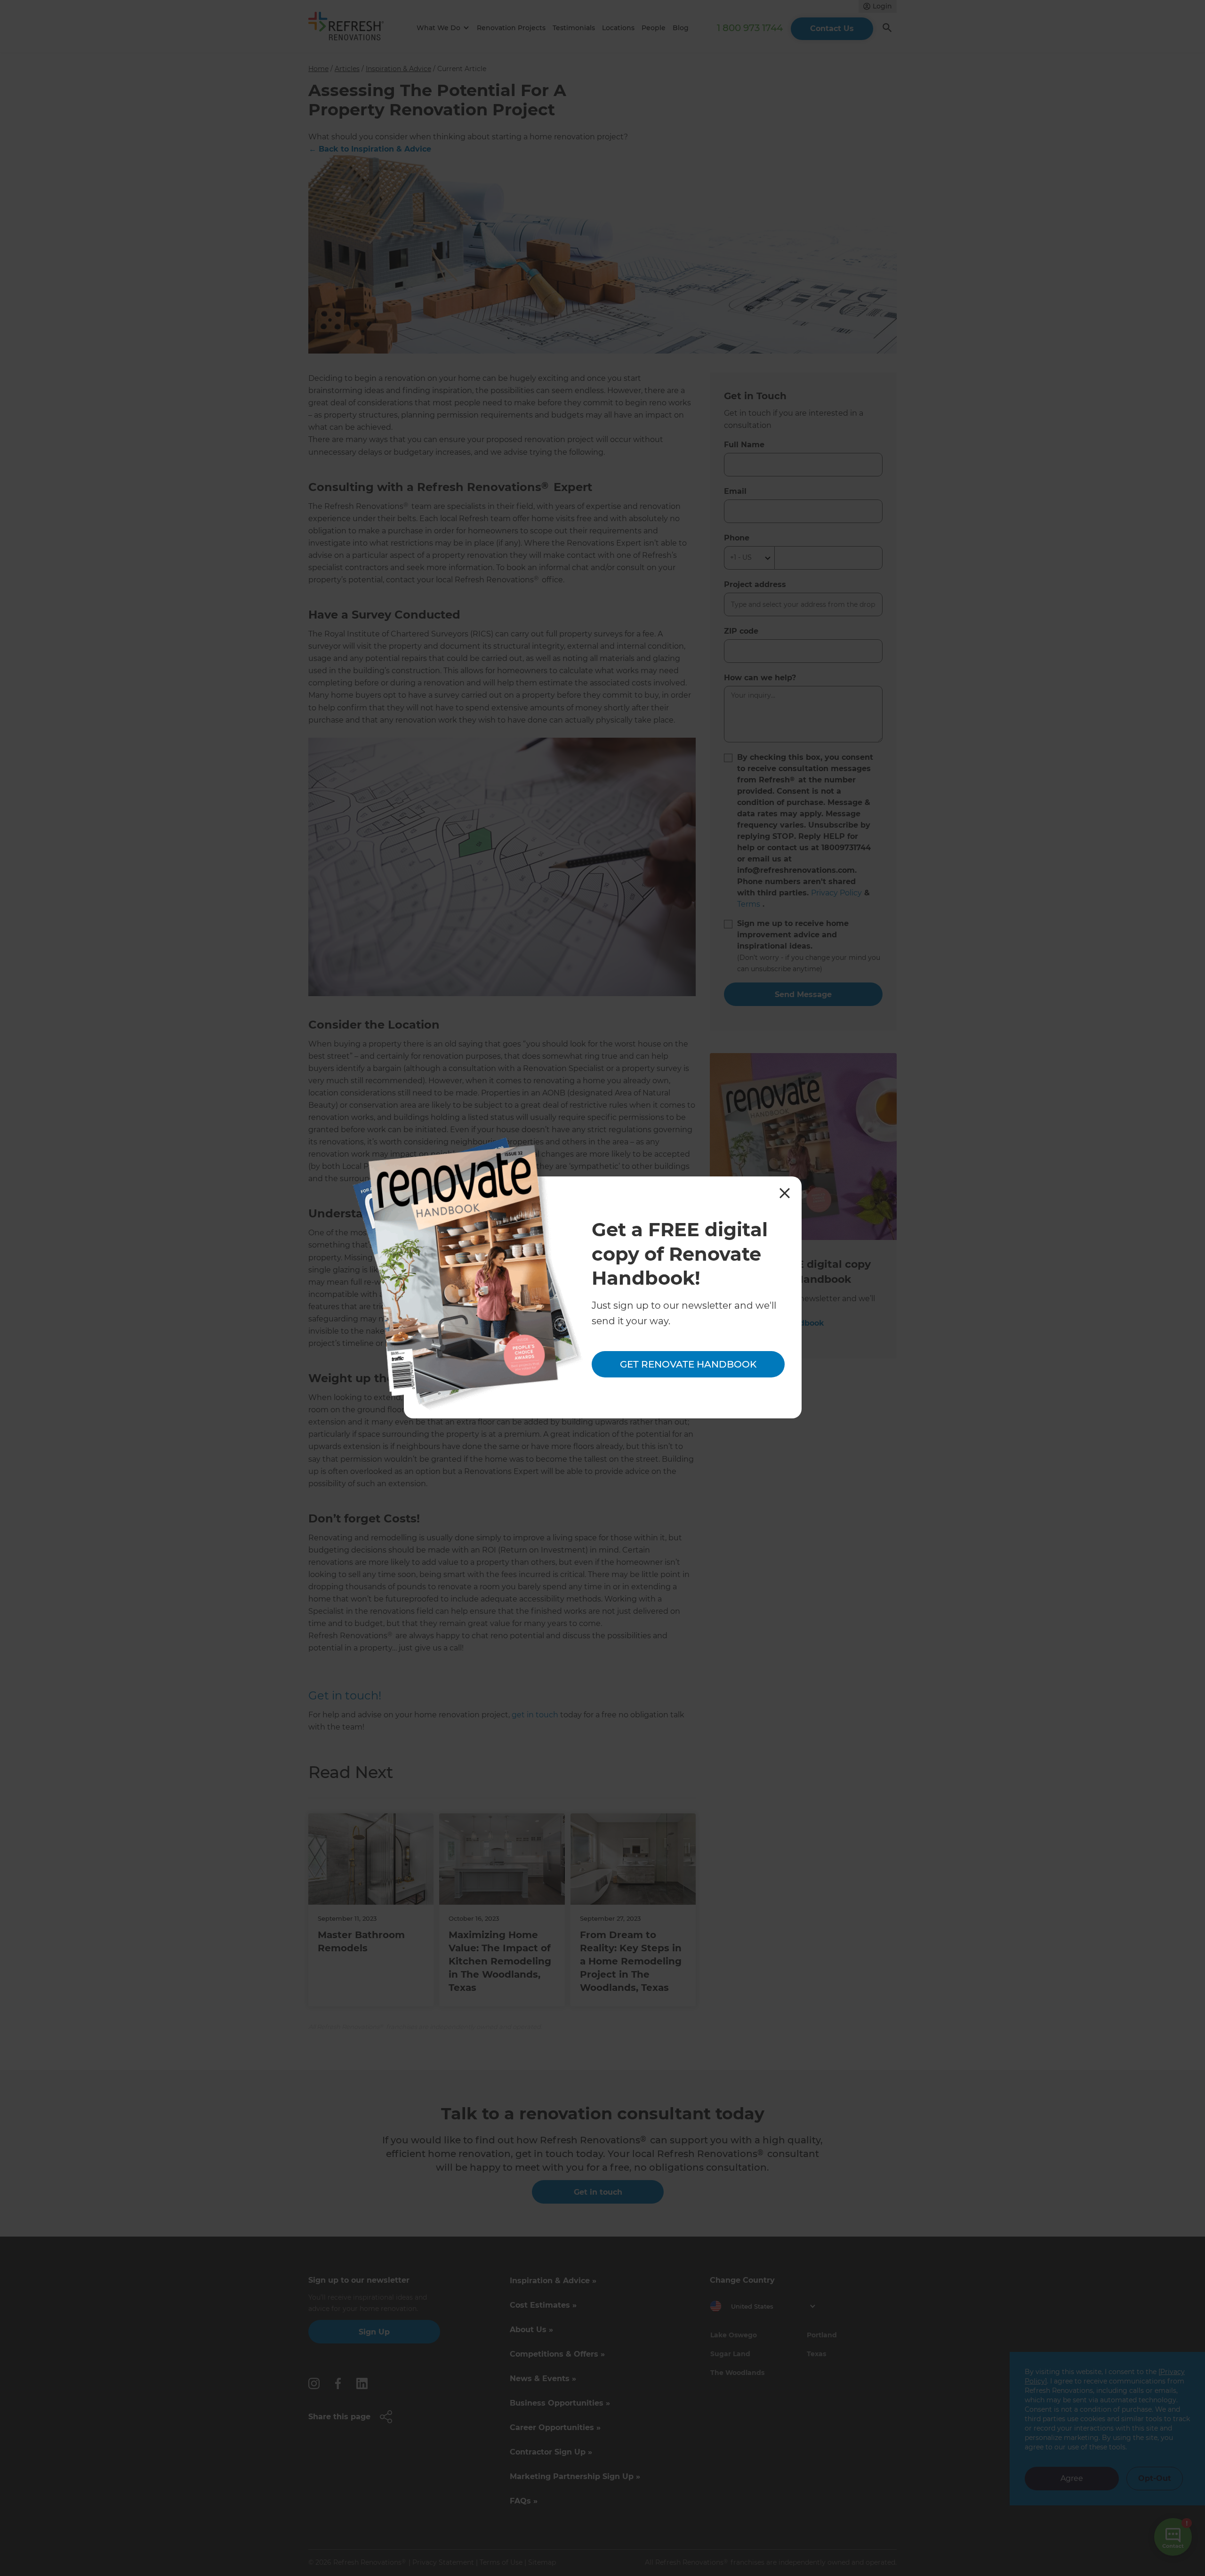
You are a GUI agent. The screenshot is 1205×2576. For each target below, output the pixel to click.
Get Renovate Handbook (688, 1364)
